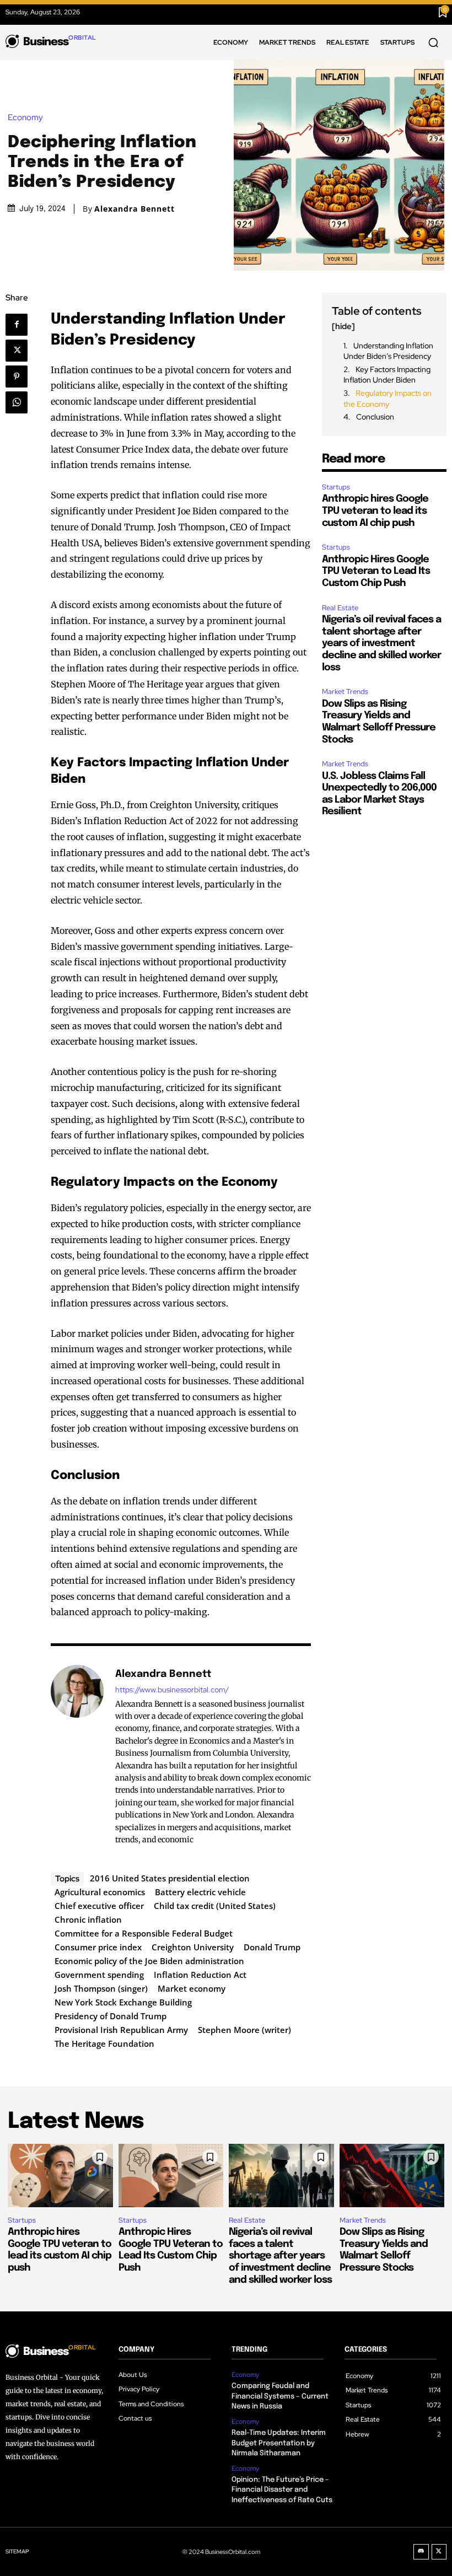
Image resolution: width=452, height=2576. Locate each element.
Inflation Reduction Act (200, 1975)
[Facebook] (21, 325)
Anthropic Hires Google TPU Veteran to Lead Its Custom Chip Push (376, 571)
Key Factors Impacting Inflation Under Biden (387, 375)
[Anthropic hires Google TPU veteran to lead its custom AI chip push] (60, 2175)
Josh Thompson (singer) (101, 1988)
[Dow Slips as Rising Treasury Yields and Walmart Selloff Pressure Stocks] (392, 2175)
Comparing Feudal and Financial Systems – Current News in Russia (280, 2396)
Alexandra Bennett (134, 209)
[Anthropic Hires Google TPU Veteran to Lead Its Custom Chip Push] (171, 2175)
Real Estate (340, 608)
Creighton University (193, 1947)
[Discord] (421, 2552)
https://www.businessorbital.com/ (172, 1690)
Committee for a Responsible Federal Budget (144, 1933)
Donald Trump (272, 1947)
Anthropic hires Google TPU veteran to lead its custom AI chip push (375, 511)
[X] (20, 351)
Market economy (192, 1988)
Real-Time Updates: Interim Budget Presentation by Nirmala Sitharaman (279, 2443)
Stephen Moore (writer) (244, 2030)
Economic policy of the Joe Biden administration (149, 1961)
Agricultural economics (100, 1892)
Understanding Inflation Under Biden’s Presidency (388, 351)
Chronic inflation (88, 1919)
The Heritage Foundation (104, 2043)
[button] (433, 42)
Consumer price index (98, 1947)
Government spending (99, 1975)
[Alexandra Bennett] (77, 1756)
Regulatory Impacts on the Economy (388, 399)
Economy (25, 118)
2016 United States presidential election (170, 1878)
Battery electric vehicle (200, 1892)
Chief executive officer (99, 1906)
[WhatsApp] (20, 402)
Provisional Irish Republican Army (121, 2030)
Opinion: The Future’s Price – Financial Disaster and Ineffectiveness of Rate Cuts (282, 2490)
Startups (336, 487)
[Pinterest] (20, 377)
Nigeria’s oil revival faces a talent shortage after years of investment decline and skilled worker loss (381, 643)
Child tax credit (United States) (215, 1906)
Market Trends (345, 692)
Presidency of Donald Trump (111, 2016)
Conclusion (375, 417)
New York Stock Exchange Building (123, 2002)
